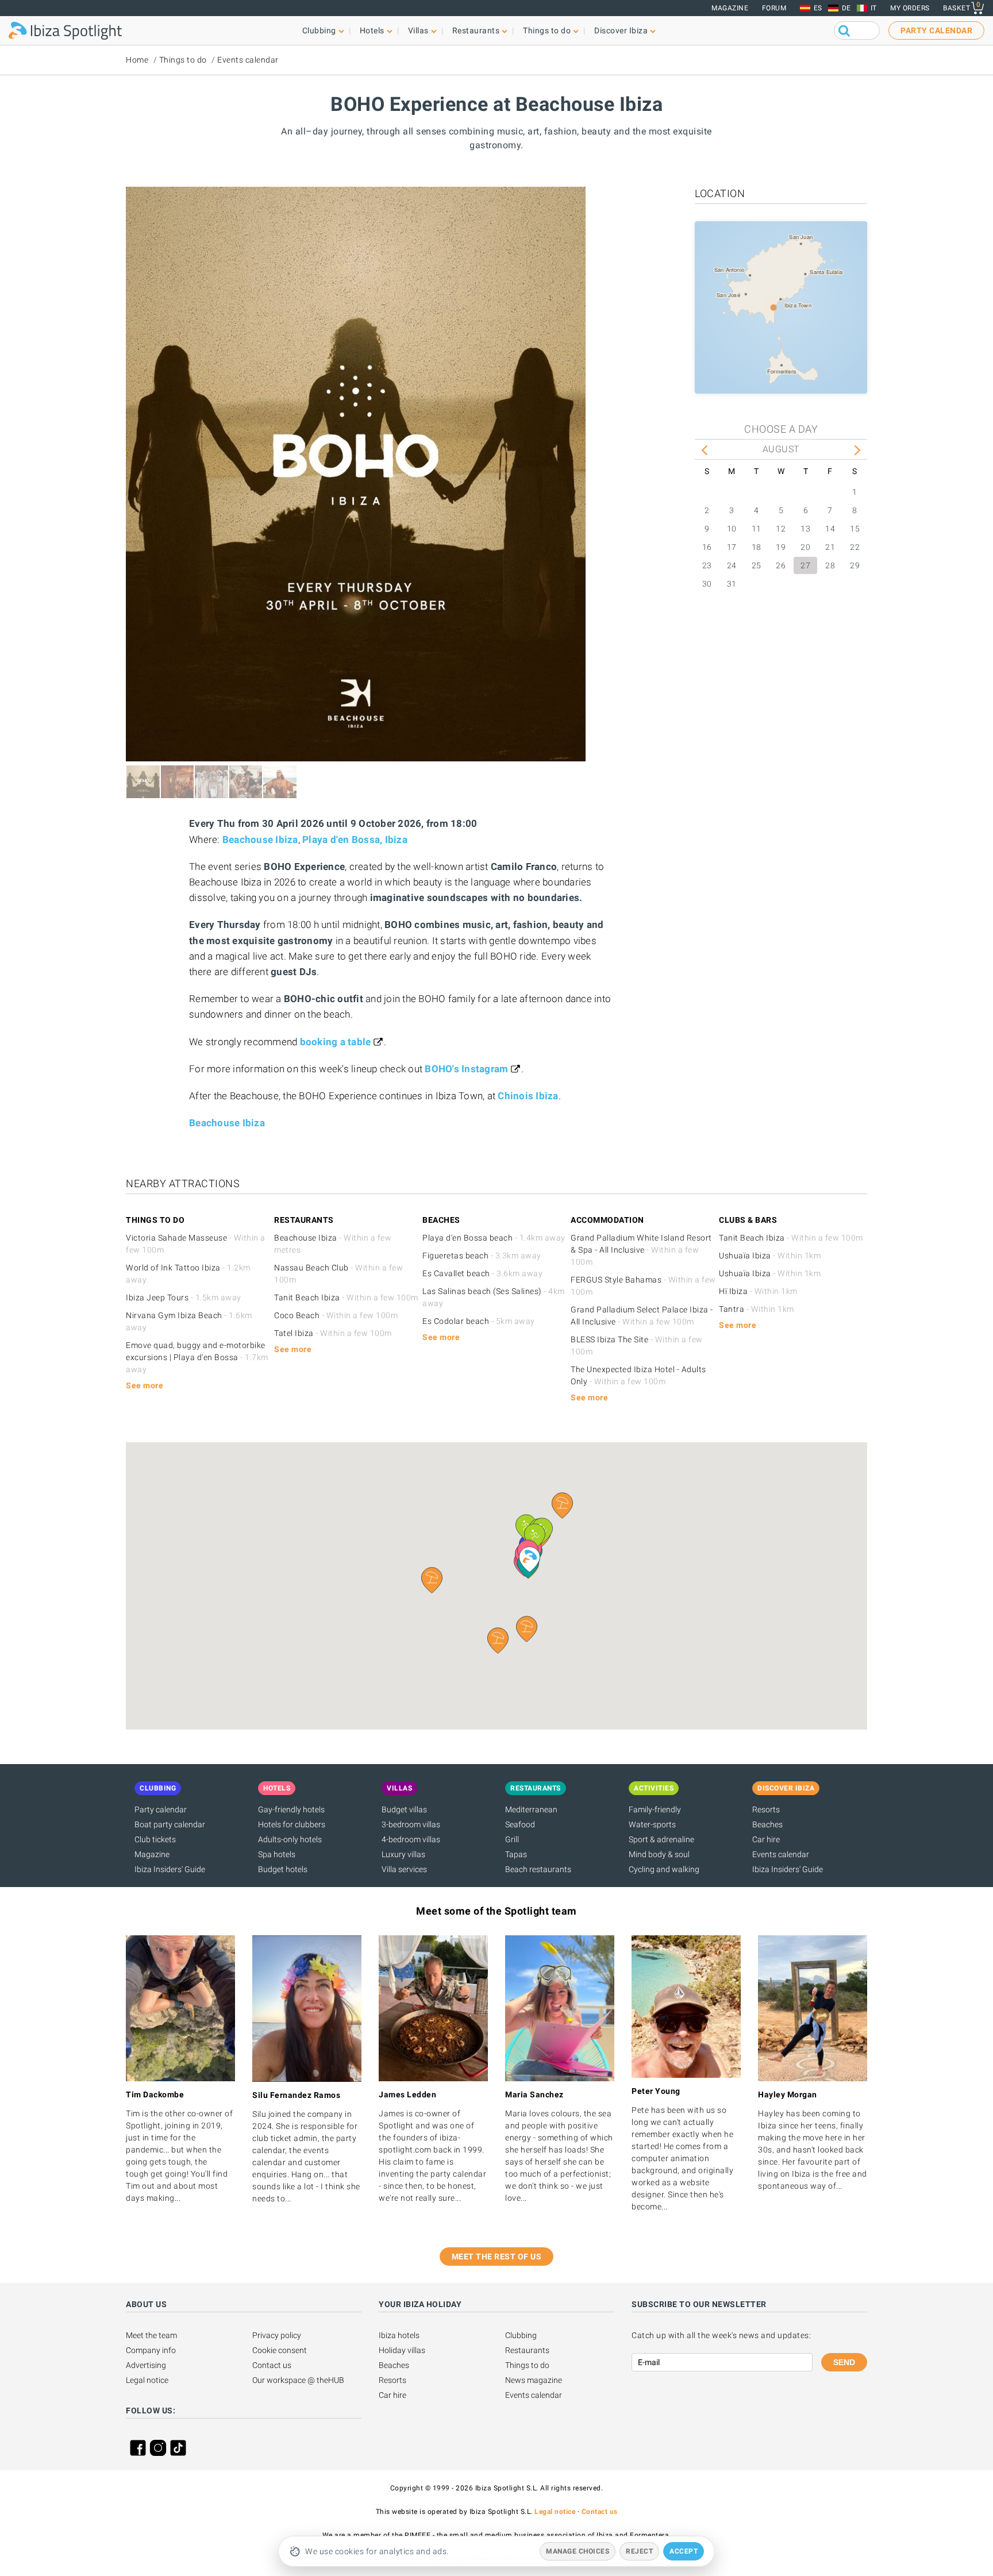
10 (732, 529)
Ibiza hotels (399, 2335)
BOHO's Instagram (466, 1069)
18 (757, 547)
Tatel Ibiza (333, 1333)
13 (805, 529)
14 (830, 529)
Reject (639, 2551)
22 (855, 547)
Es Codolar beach (479, 1321)
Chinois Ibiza (528, 1096)
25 (757, 565)
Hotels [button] (372, 30)
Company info (151, 2350)
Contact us (272, 2365)
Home (137, 60)
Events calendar (248, 60)
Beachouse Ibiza (260, 840)
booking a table (336, 1042)
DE (846, 8)
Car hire (766, 1839)
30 (707, 584)
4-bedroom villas (411, 1839)
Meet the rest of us (497, 2257)
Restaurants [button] (476, 30)
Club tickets (155, 1839)
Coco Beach (336, 1315)
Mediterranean (531, 1809)
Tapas (516, 1854)
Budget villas (404, 1809)
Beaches (767, 1824)
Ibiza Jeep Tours (184, 1297)
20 (805, 547)
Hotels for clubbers (292, 1824)
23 (707, 565)
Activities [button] (654, 1788)
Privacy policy (277, 2335)
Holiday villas (402, 2350)
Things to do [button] (547, 30)
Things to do (183, 60)
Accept (684, 2551)
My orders (910, 8)
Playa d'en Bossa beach (494, 1238)
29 (855, 565)
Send (844, 2362)
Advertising (146, 2365)
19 (781, 547)
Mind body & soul (659, 1854)
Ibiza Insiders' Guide (170, 1869)
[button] (527, 1629)
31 (732, 584)
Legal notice (147, 2380)
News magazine (534, 2380)
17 (732, 547)
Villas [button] (418, 30)
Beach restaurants (538, 1869)
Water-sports (652, 1824)
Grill (512, 1839)
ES (818, 8)
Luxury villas (403, 1854)
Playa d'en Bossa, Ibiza (355, 840)
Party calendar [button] (936, 30)
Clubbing (521, 2335)
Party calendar (161, 1809)
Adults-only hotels (290, 1839)
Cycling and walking (664, 1869)
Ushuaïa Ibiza (770, 1256)
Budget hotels (283, 1869)
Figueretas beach (482, 1256)
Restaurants (527, 2350)
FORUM (774, 8)
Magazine (730, 8)
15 (855, 529)
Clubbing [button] (319, 30)
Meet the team (151, 2335)
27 (805, 565)
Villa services (404, 1869)
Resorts (766, 1809)
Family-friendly (655, 1809)
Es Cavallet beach (482, 1273)
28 (830, 565)
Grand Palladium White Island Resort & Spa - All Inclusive (641, 1250)
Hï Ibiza (758, 1291)
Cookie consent (280, 2350)
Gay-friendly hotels (291, 1809)
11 (757, 529)
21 (830, 547)
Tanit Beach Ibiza (346, 1297)
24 (732, 565)
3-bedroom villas (411, 1824)
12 (781, 529)
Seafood (520, 1824)
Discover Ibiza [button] (621, 30)
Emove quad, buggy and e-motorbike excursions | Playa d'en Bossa (197, 1357)
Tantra (757, 1309)
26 (781, 565)
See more (145, 1385)
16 (707, 547)
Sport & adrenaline (661, 1839)
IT (874, 8)
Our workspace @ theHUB (298, 2380)
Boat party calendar (170, 1824)
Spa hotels (277, 1854)
